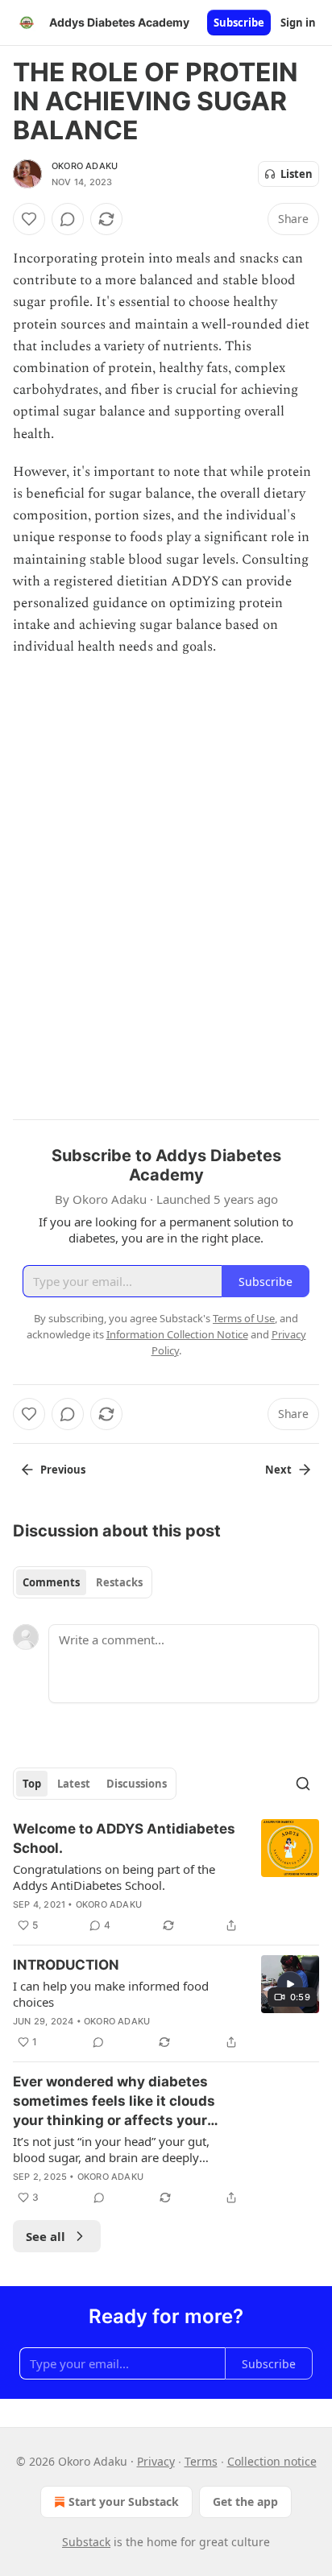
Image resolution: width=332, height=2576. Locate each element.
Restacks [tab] (119, 1582)
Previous (63, 1470)
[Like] (29, 219)
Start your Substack (124, 2502)
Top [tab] (32, 1784)
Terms (201, 2461)
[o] (290, 1984)
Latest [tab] (74, 1784)
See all (46, 2236)
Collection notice (272, 2461)
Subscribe (239, 23)
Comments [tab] (51, 1582)
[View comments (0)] (68, 219)
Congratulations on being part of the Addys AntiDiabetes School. (114, 1877)
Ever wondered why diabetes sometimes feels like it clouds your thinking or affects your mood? (114, 2102)
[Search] (303, 1784)
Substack (86, 2542)
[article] (166, 1877)
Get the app (245, 2502)
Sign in (298, 23)
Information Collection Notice (177, 1334)
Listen (297, 174)
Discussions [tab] (137, 1784)
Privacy (156, 2461)
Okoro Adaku (85, 166)
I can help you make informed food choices (111, 1994)
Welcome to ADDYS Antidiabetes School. (124, 1838)
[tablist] (83, 1582)
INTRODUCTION (66, 1965)
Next (278, 1470)
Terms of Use (244, 1318)
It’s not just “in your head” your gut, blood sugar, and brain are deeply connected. (111, 2149)
